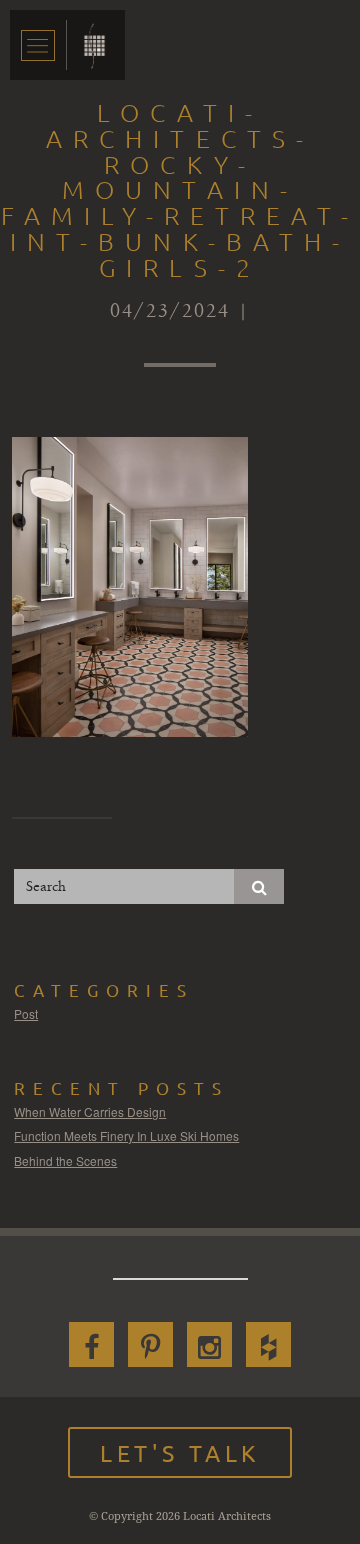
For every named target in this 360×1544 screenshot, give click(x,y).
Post (26, 1013)
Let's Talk (180, 1452)
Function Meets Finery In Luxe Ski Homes (126, 1135)
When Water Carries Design (90, 1111)
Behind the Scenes (65, 1160)
